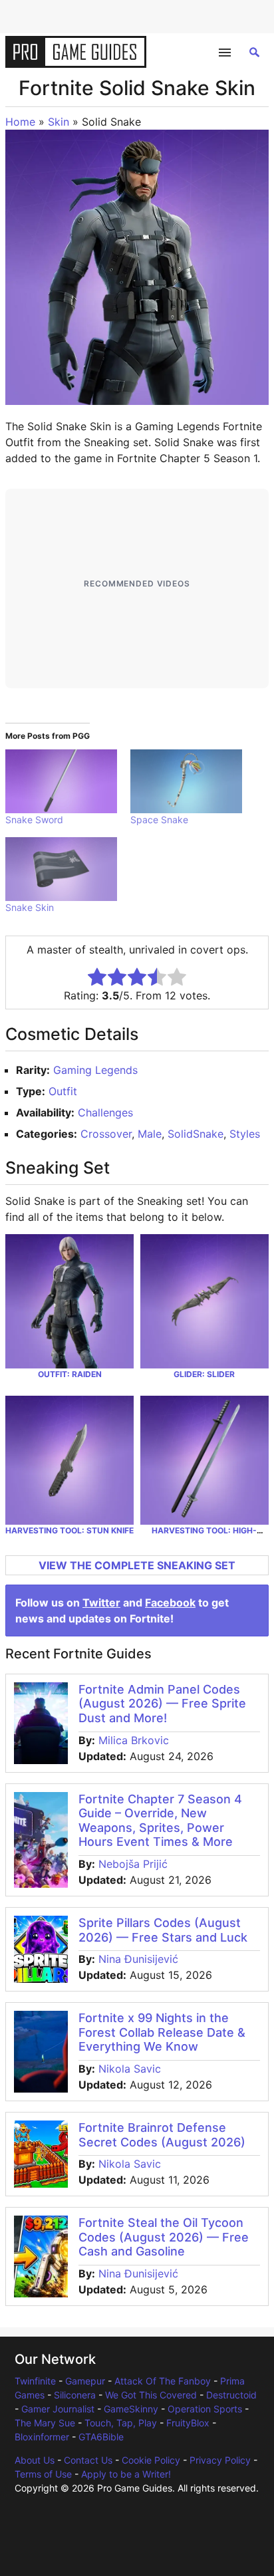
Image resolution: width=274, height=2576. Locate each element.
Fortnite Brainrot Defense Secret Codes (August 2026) (162, 2135)
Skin (59, 122)
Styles (245, 1134)
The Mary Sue (45, 2423)
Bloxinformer (42, 2437)
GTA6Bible (101, 2437)
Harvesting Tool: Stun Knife (69, 1530)
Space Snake (159, 820)
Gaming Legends (95, 1070)
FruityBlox (188, 2423)
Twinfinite (35, 2381)
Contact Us (88, 2460)
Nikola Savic (130, 2069)
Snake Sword (34, 820)
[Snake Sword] (61, 781)
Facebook (170, 1603)
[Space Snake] (186, 781)
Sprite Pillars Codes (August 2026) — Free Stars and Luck (163, 1930)
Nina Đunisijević (138, 1959)
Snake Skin (30, 907)
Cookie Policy (151, 2460)
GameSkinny (131, 2409)
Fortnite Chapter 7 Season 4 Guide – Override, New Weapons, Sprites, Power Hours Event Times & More (160, 1821)
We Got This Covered (151, 2395)
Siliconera (75, 2395)
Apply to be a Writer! (126, 2474)
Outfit (63, 1091)
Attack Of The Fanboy (163, 2381)
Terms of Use (43, 2474)
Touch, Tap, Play (121, 2423)
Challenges (105, 1112)
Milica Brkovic (134, 1740)
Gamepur (85, 2381)
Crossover (106, 1134)
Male (150, 1134)
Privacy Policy (220, 2460)
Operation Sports (205, 2409)
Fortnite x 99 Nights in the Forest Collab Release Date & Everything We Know (162, 2032)
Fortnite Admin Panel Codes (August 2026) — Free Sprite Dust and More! (162, 1704)
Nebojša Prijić (133, 1864)
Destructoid (231, 2395)
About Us (35, 2460)
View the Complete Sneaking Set (137, 1565)
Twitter (101, 1603)
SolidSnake (196, 1134)
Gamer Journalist (58, 2409)
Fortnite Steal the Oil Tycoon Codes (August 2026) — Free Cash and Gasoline (164, 2237)
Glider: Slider (204, 1374)
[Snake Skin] (61, 869)
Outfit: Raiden (70, 1374)
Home (20, 122)
